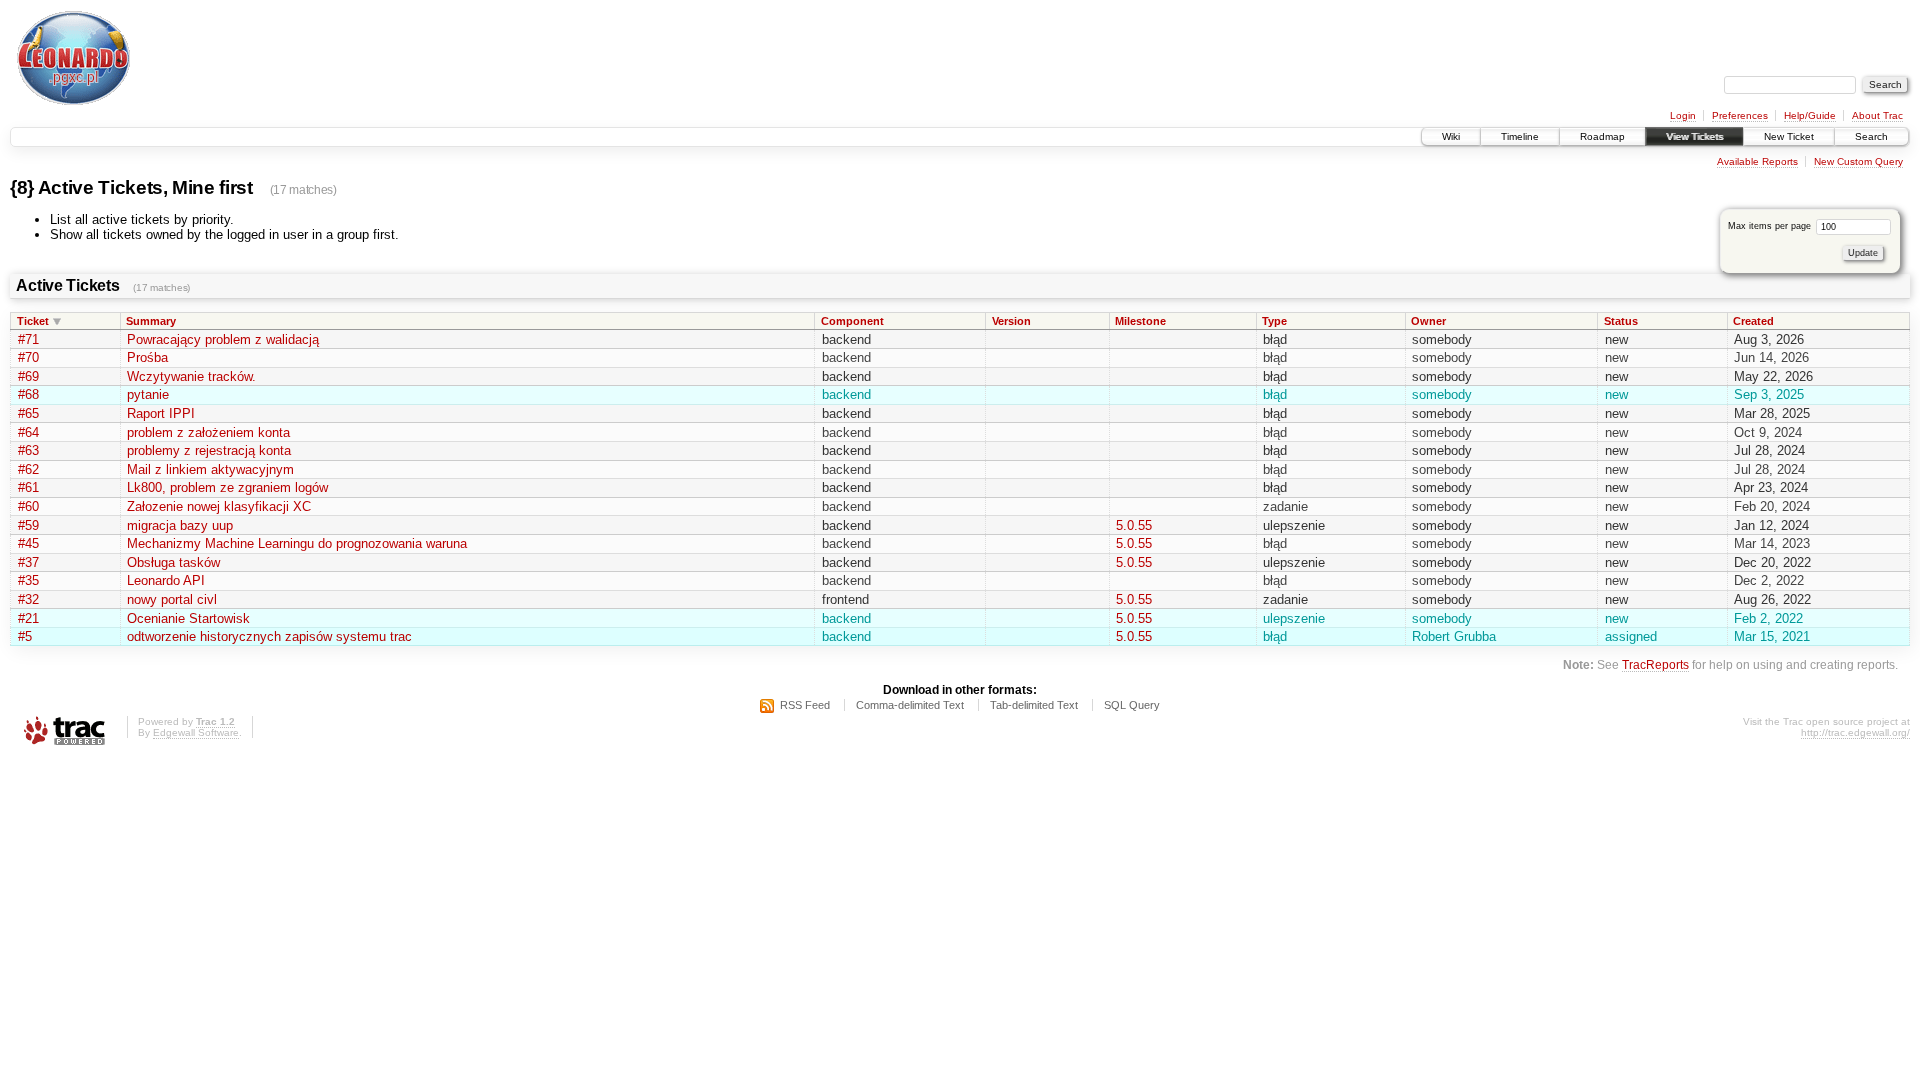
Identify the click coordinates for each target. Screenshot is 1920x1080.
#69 (28, 376)
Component (852, 321)
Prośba (147, 357)
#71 (28, 339)
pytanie (148, 394)
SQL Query (1132, 705)
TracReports (1655, 664)
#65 (28, 413)
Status (1621, 321)
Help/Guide (1810, 115)
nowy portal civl (172, 599)
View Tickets (1694, 136)
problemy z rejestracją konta (209, 450)
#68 (28, 394)
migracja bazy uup (180, 525)
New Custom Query (1858, 161)
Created (1753, 321)
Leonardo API (166, 580)
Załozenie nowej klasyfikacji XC (219, 506)
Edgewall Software (196, 732)
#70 (28, 357)
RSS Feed (805, 705)
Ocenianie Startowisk (188, 618)
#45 (28, 543)
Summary (151, 321)
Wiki (1451, 136)
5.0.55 (1134, 525)
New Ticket (1789, 136)
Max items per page (1771, 226)
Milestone (1140, 321)
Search (1871, 136)
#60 (28, 506)
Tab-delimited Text (1034, 705)
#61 (28, 487)
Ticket (33, 321)
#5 (25, 636)
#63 (28, 450)
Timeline (1520, 136)
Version (1011, 321)
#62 (28, 469)
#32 (28, 599)
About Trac (1877, 115)
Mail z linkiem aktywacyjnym (210, 469)
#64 (28, 432)
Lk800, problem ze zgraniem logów (227, 487)
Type (1274, 321)
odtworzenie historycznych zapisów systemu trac (269, 636)
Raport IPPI (161, 413)
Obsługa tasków (173, 562)
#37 (28, 562)
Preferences (1740, 115)
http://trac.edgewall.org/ (1855, 732)
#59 (28, 525)
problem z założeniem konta (208, 432)
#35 (28, 580)
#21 (28, 618)
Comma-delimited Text (910, 705)
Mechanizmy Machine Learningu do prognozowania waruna (297, 543)
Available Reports (1757, 161)
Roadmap (1602, 136)
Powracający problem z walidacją (223, 339)
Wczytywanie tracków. (191, 376)
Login (1683, 115)
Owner (1428, 321)
